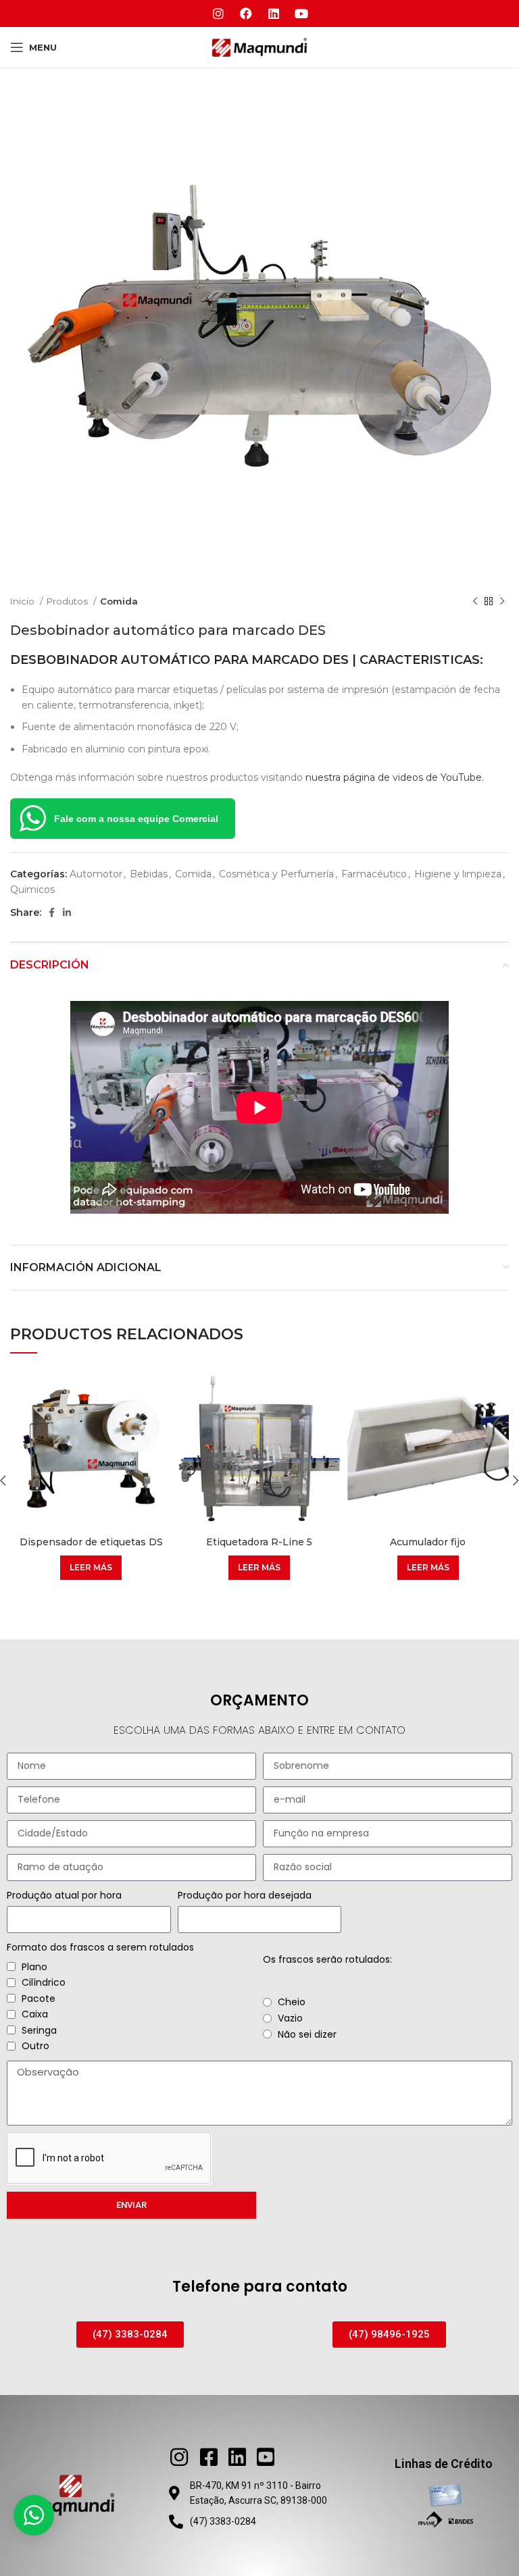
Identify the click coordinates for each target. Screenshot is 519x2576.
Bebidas (149, 874)
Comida (119, 601)
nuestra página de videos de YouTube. (395, 777)
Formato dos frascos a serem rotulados (100, 1947)
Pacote (39, 1999)
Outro (35, 2046)
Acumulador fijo (428, 1542)
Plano (34, 1967)
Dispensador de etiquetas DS (91, 1542)
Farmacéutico (374, 874)
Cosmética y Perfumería (276, 874)
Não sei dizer (307, 2034)
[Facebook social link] (52, 912)
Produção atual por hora (64, 1895)
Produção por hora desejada (245, 1895)
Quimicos (32, 890)
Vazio (290, 2018)
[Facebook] (246, 14)
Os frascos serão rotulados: (327, 1959)
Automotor (96, 874)
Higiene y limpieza (458, 874)
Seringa (39, 2030)
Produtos (68, 601)
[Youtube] (301, 14)
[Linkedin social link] (67, 912)
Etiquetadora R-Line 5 (259, 1542)
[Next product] (502, 602)
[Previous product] (475, 602)
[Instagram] (218, 14)
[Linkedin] (274, 14)
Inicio (23, 601)
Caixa (35, 2014)
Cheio (292, 2002)
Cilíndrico (44, 1982)
